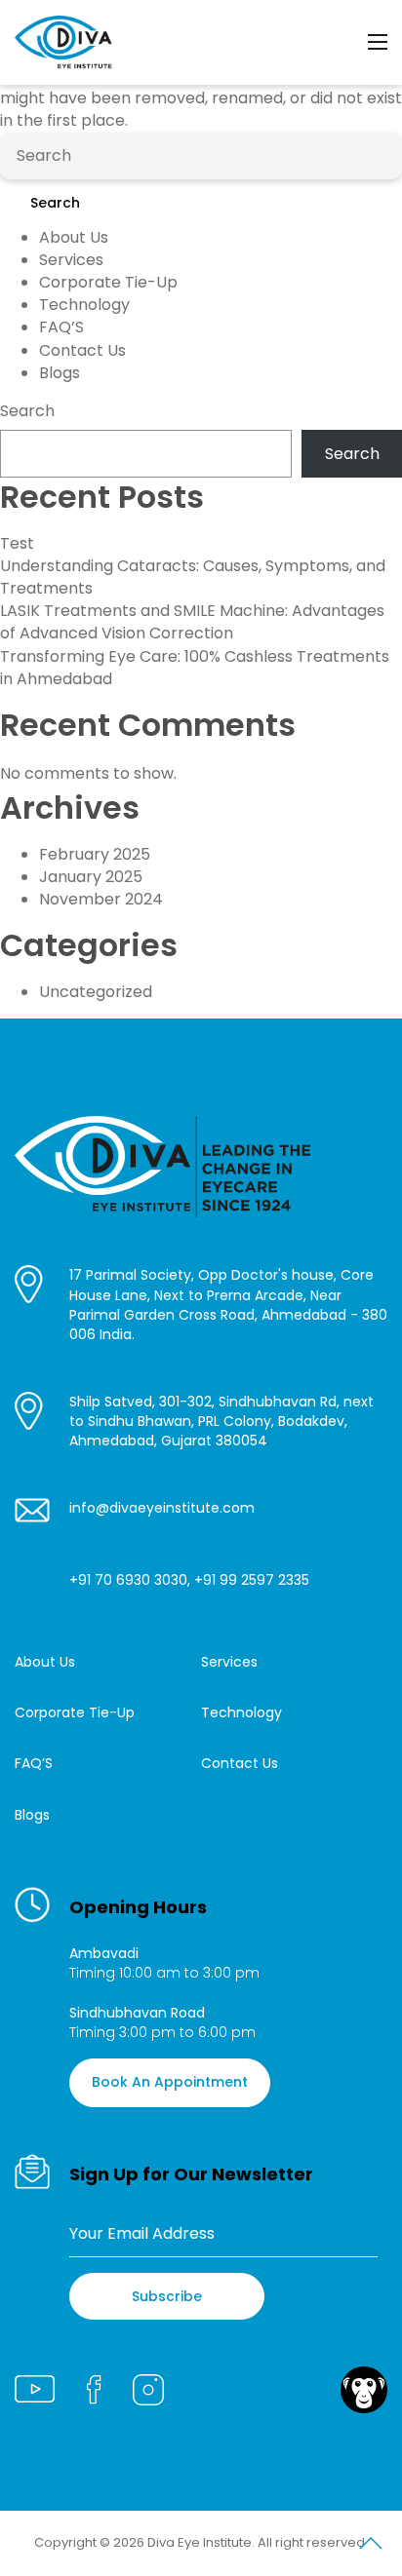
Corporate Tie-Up (108, 282)
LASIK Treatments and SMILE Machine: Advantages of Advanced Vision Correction (192, 622)
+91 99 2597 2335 (252, 1580)
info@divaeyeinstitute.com (162, 1508)
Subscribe (167, 2296)
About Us (74, 237)
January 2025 (91, 877)
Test (17, 543)
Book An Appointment (170, 2082)
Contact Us (82, 350)
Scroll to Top (371, 2547)
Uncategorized (96, 992)
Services (71, 260)
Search (55, 203)
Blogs (60, 373)
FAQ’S (61, 327)
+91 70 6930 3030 (128, 1580)
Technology (84, 305)
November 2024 (101, 899)
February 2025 (95, 854)
